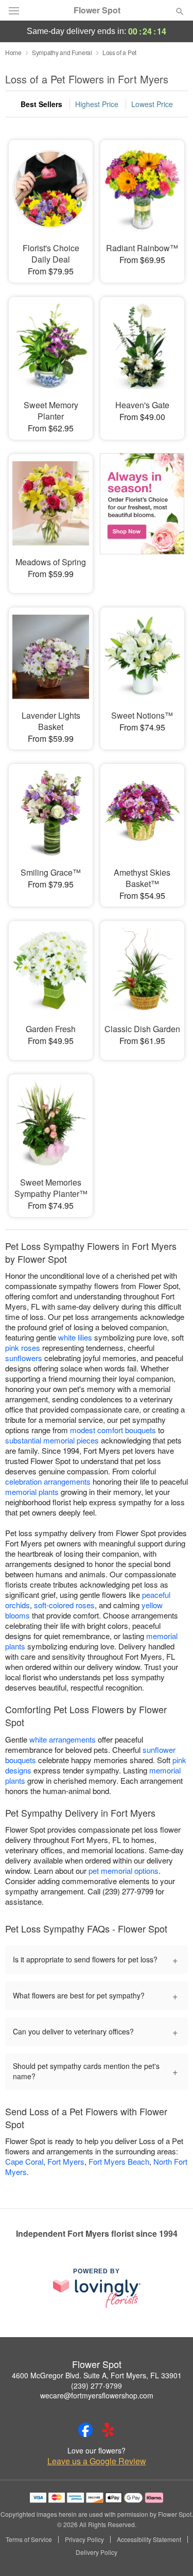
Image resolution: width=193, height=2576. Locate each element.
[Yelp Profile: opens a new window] (108, 2430)
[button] (171, 2553)
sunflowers (24, 1358)
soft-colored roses (64, 1605)
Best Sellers (41, 104)
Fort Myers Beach (119, 2161)
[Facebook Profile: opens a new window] (85, 2430)
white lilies (75, 1337)
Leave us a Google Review (97, 2461)
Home (13, 52)
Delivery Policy (97, 2552)
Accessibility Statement (149, 2539)
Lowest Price (152, 104)
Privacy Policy (84, 2539)
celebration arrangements (48, 1481)
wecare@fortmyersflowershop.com (97, 2395)
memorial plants (32, 1492)
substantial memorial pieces (52, 1440)
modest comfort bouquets (113, 1430)
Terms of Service (29, 2539)
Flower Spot (97, 10)
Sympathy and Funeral (62, 52)
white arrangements (63, 1739)
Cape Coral (24, 2161)
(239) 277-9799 (97, 2386)
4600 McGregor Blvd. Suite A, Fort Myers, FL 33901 (97, 2375)
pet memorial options (124, 1870)
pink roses (23, 1347)
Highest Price (97, 104)
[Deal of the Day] (142, 516)
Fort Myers (66, 2161)
